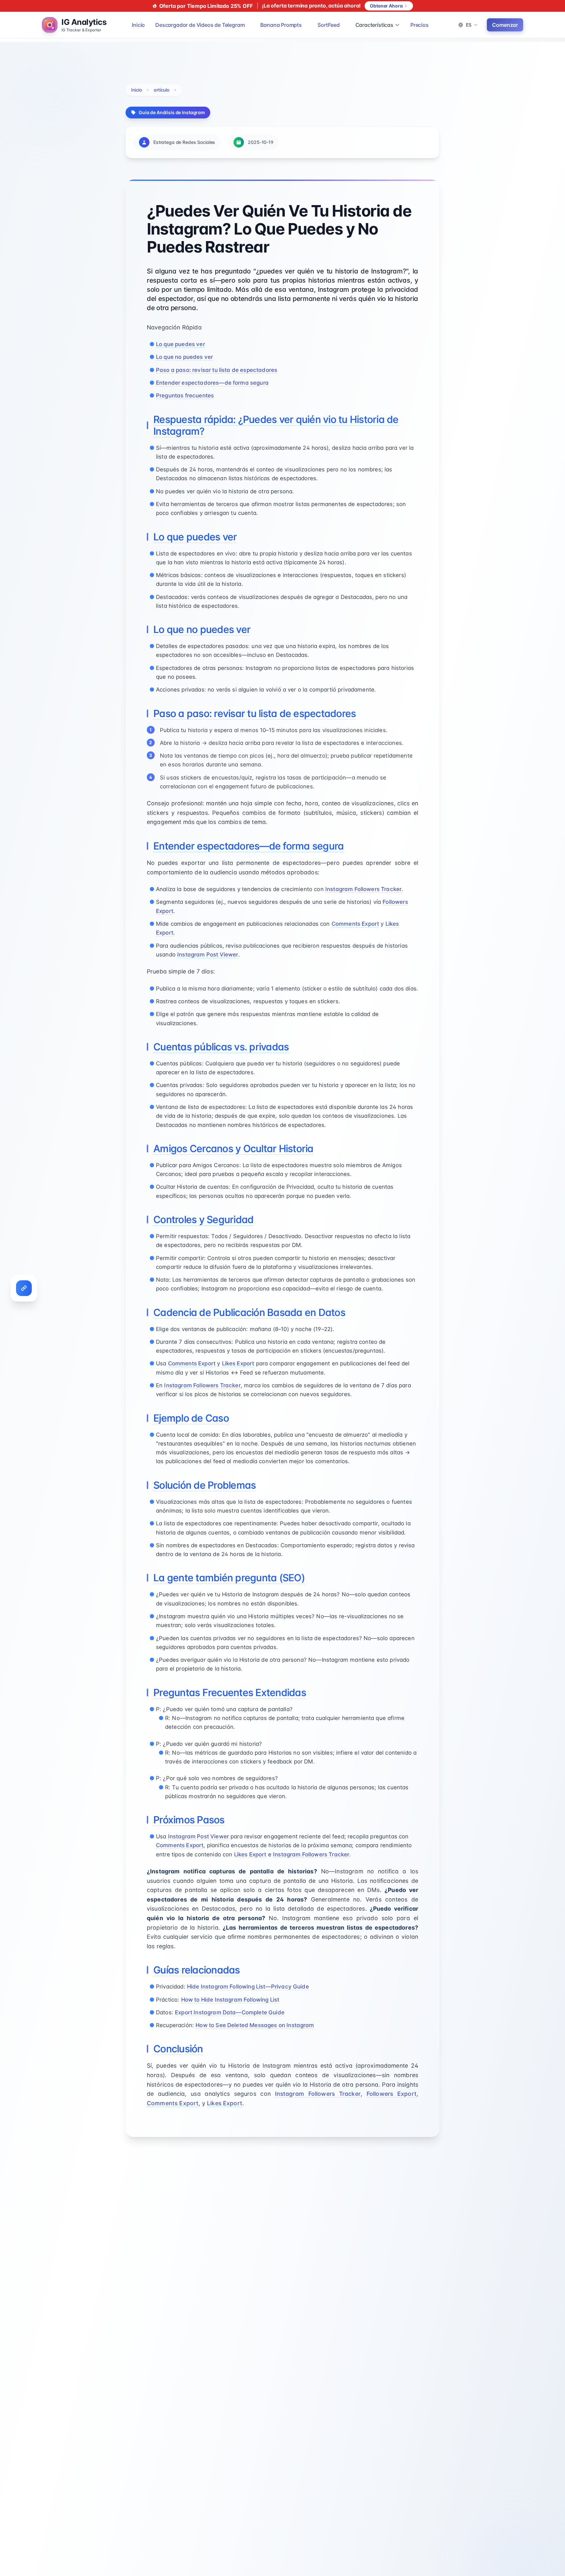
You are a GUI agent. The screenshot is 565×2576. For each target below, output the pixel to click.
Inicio (138, 25)
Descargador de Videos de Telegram (200, 25)
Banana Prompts (281, 25)
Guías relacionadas (197, 1970)
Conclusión (178, 2049)
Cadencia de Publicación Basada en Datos (249, 1312)
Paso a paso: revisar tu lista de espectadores (217, 370)
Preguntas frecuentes (185, 395)
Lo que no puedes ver (184, 357)
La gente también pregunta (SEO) (229, 1578)
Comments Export (355, 924)
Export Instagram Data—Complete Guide (230, 2012)
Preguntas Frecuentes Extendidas (230, 1692)
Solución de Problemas (205, 1485)
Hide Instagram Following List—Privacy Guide (248, 1987)
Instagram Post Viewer (208, 955)
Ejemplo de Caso (191, 1418)
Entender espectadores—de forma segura (212, 383)
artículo (162, 90)
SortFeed (329, 25)
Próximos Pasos (189, 1820)
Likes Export (238, 1363)
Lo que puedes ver (180, 344)
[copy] (24, 1288)
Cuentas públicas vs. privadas (221, 1047)
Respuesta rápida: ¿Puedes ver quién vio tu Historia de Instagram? (276, 425)
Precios (419, 25)
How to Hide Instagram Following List (230, 2000)
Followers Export (392, 2094)
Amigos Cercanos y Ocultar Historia (233, 1148)
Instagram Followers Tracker (363, 889)
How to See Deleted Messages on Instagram (255, 2025)
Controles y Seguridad (203, 1219)
